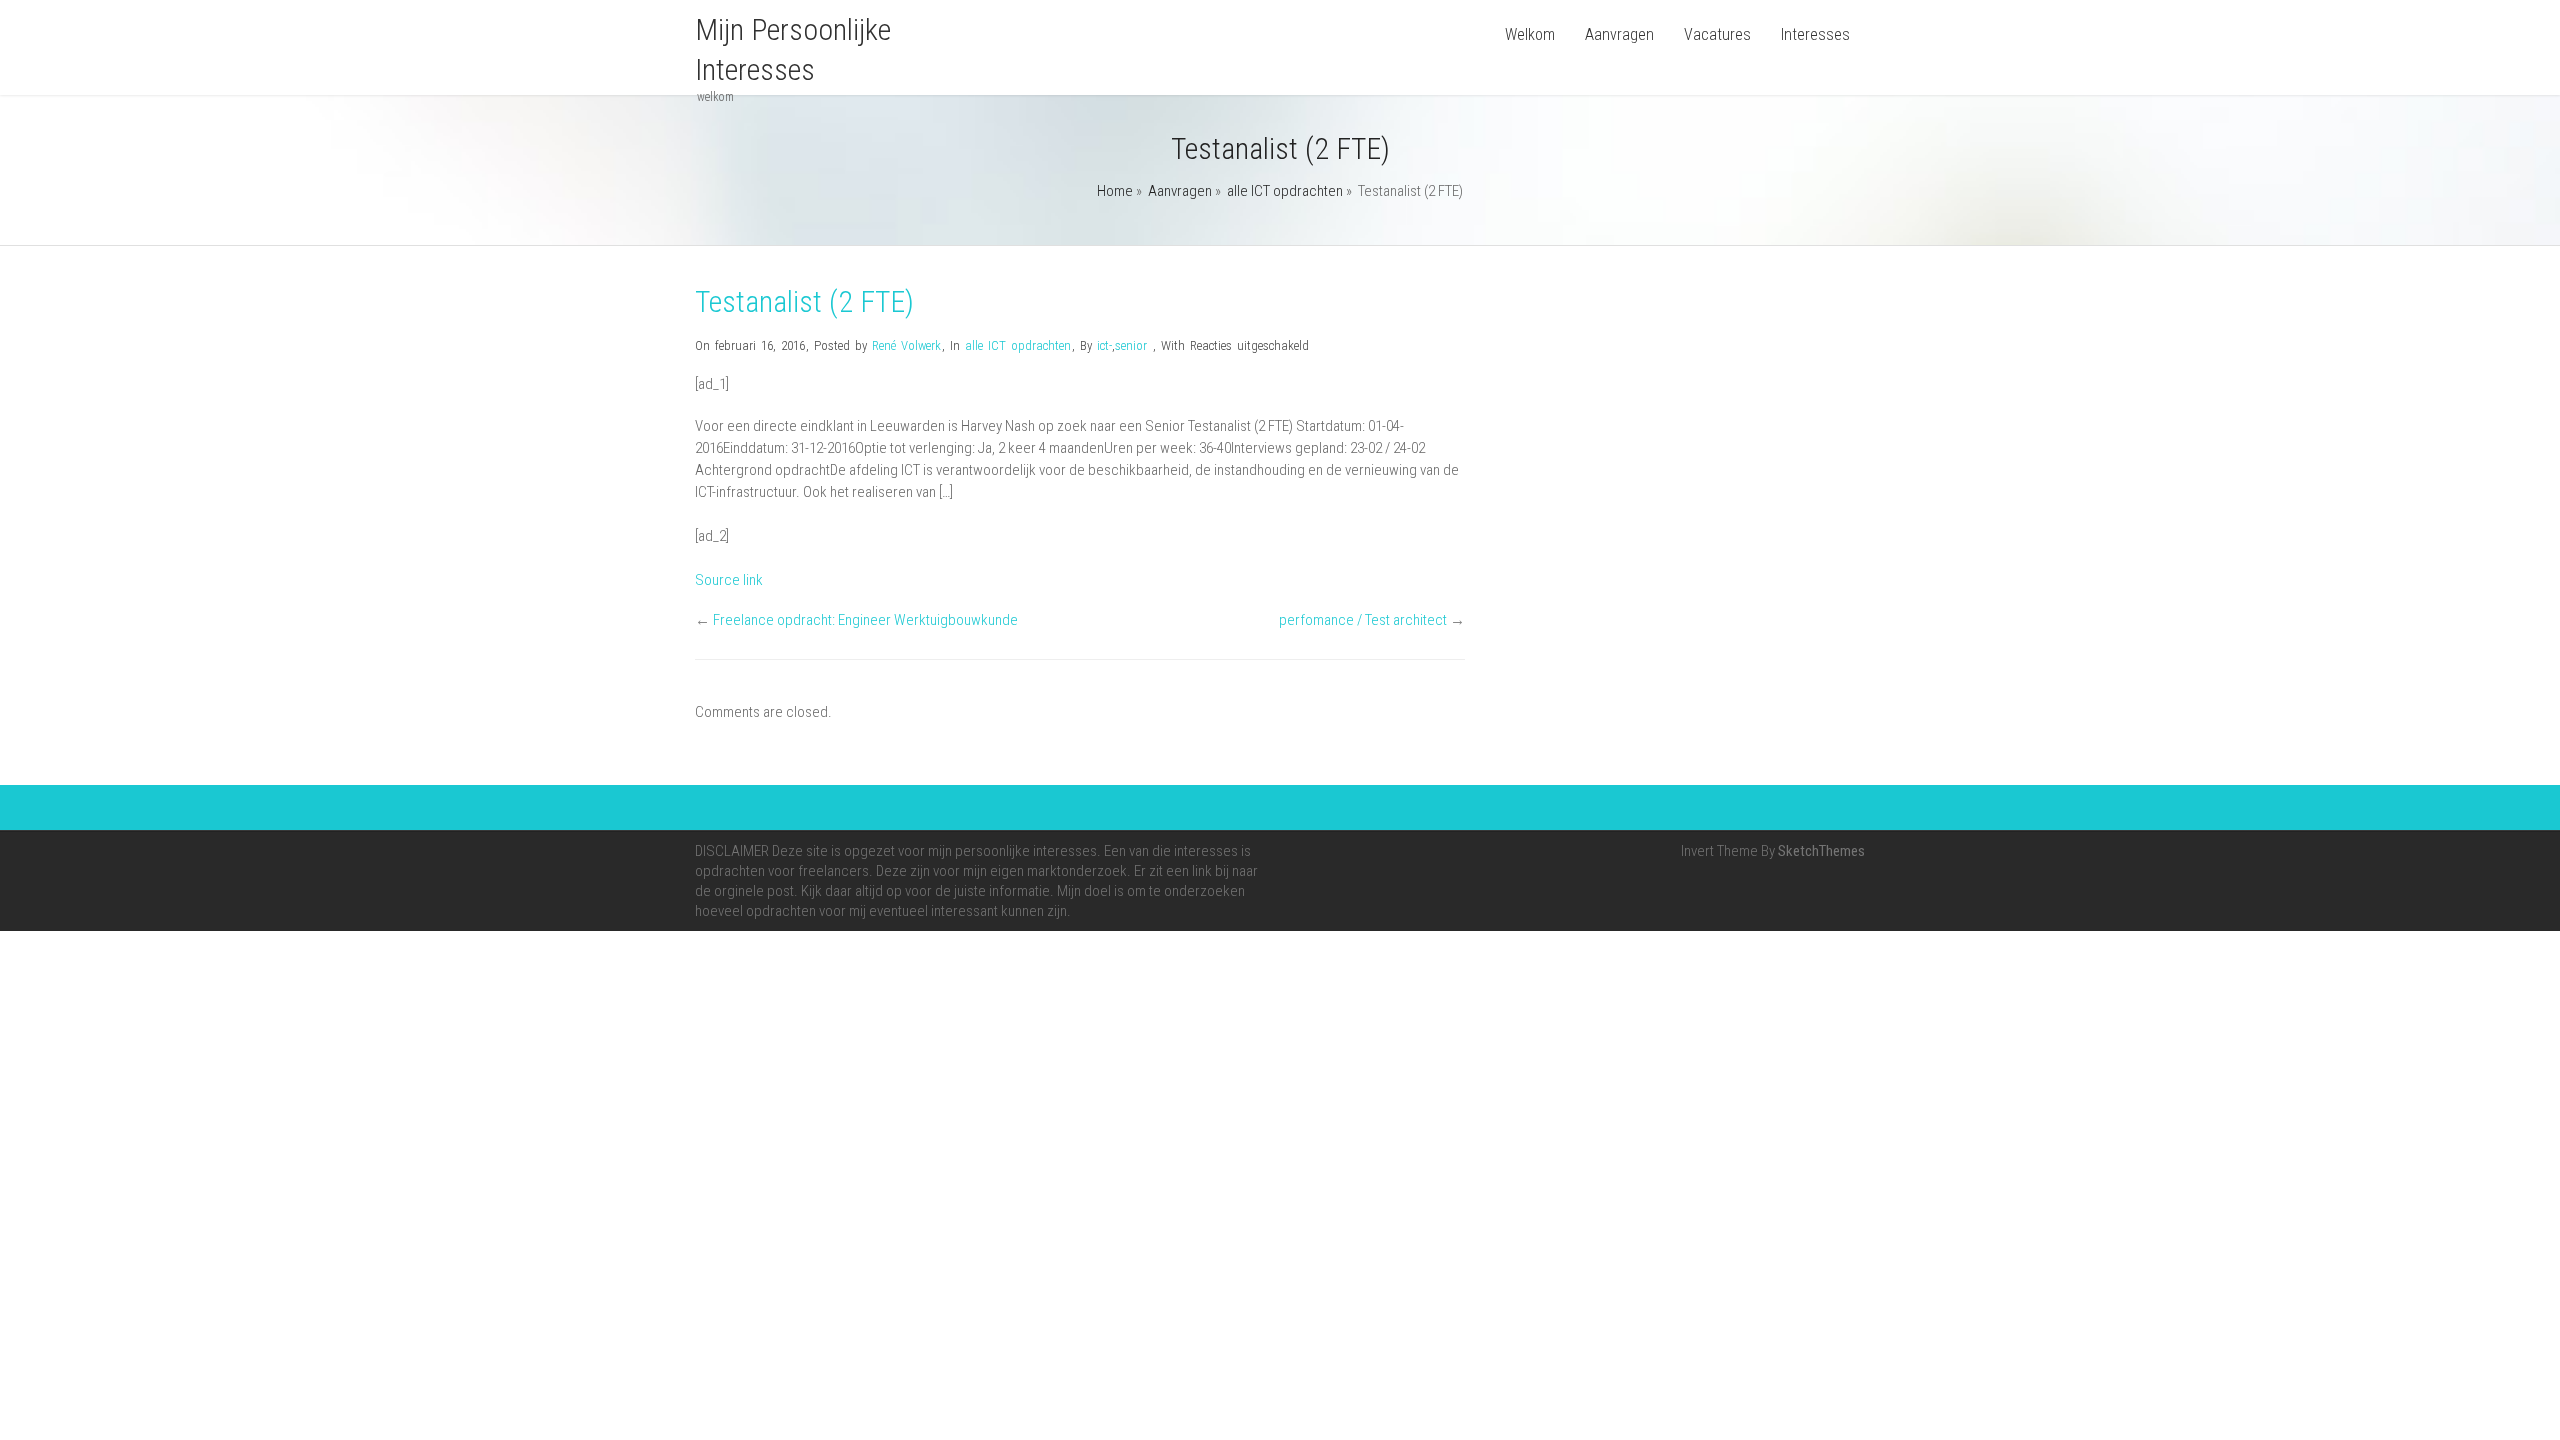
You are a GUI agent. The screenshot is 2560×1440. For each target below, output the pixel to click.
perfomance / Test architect (1363, 620)
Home (1115, 191)
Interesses (1815, 34)
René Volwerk (906, 345)
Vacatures (1717, 34)
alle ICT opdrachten (1285, 191)
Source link (729, 580)
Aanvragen (1619, 34)
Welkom (1530, 34)
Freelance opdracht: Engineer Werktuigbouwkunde (865, 620)
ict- (1104, 345)
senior (1131, 345)
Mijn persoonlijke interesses (793, 49)
